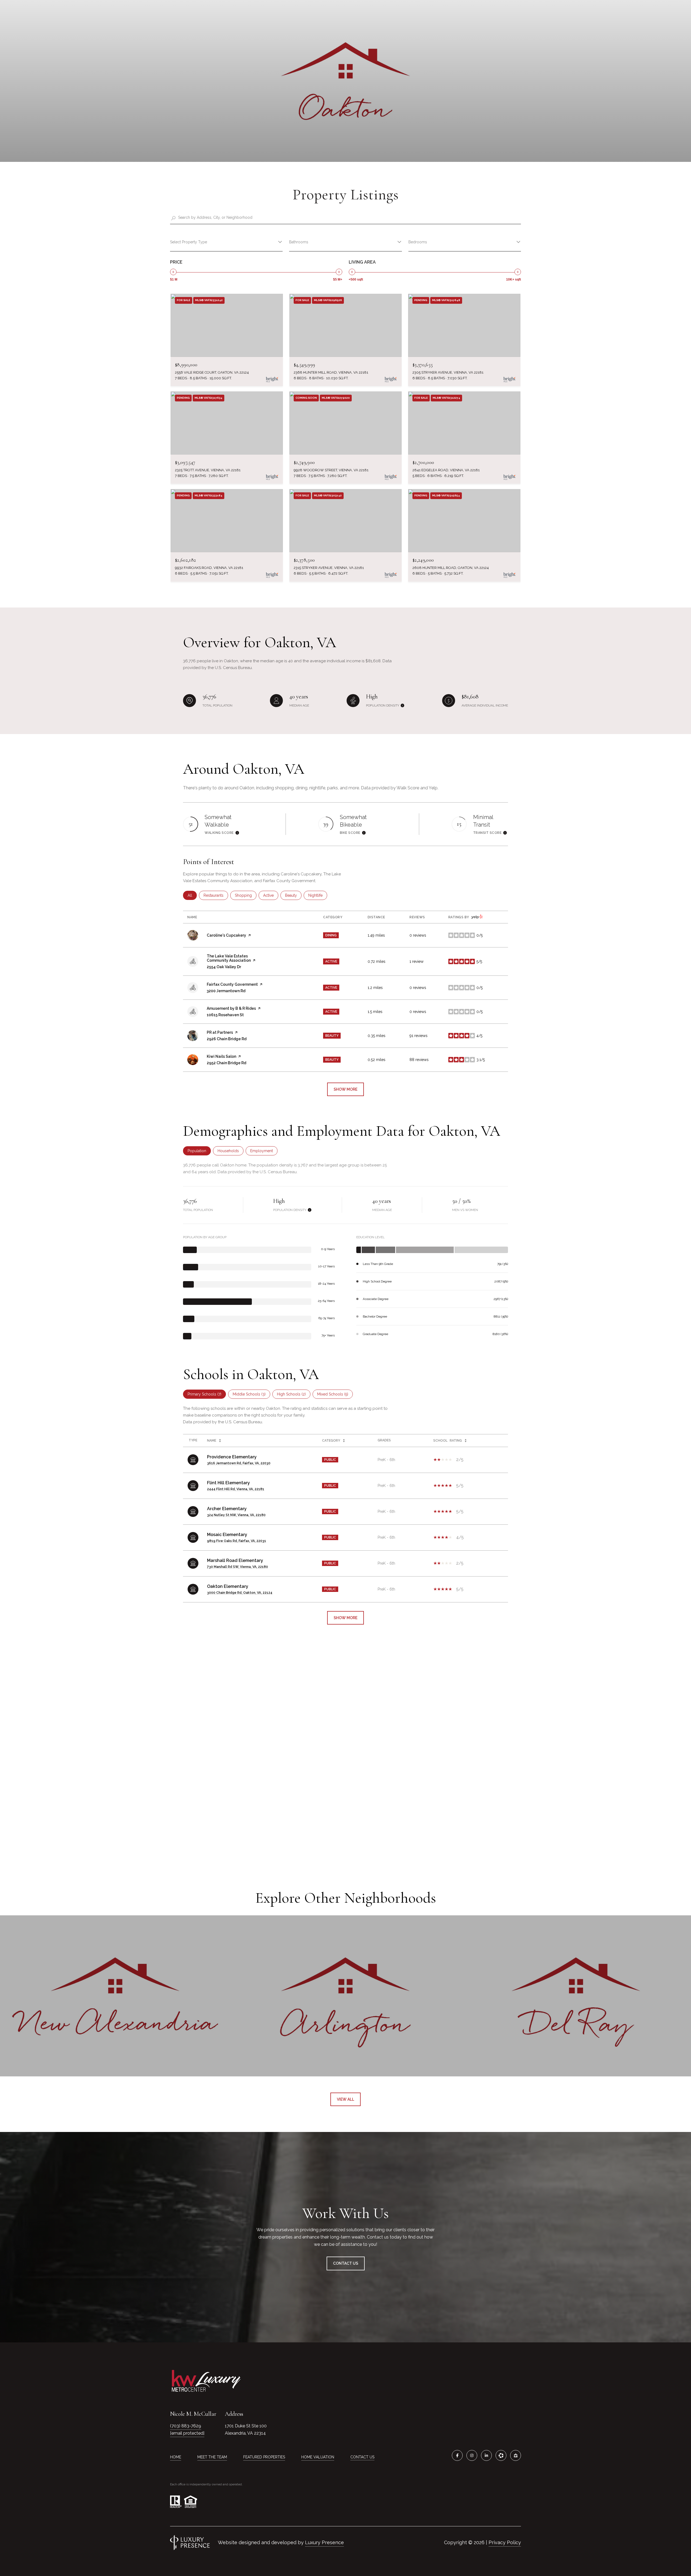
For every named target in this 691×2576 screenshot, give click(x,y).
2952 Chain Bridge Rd (226, 1063)
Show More (345, 1618)
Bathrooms (299, 242)
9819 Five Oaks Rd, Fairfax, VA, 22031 (237, 1541)
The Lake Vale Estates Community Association (229, 958)
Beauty (293, 895)
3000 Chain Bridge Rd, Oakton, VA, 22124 (240, 1593)
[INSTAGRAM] (472, 2455)
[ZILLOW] (516, 2455)
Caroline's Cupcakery (226, 935)
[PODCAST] (501, 2455)
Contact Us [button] (346, 2263)
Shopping (246, 895)
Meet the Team (212, 2457)
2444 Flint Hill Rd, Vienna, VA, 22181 (236, 1489)
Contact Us (362, 2457)
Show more (345, 1089)
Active (271, 895)
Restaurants (216, 895)
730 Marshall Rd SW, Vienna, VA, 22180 (238, 1567)
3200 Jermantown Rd (226, 991)
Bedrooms (418, 242)
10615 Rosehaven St (225, 1015)
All (192, 895)
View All (345, 2099)
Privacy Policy (505, 2542)
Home (176, 2457)
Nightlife (318, 895)
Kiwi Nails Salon (221, 1056)
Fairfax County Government (232, 984)
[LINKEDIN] (486, 2455)
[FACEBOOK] (457, 2455)
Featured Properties (264, 2457)
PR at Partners (220, 1032)
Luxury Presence (324, 2542)
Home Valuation (318, 2457)
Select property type (189, 242)
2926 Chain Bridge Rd (227, 1039)
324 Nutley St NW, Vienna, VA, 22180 (236, 1515)
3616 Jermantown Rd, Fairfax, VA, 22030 (239, 1463)
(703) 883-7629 (186, 2426)
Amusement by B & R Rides (231, 1008)
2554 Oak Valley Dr (224, 967)
